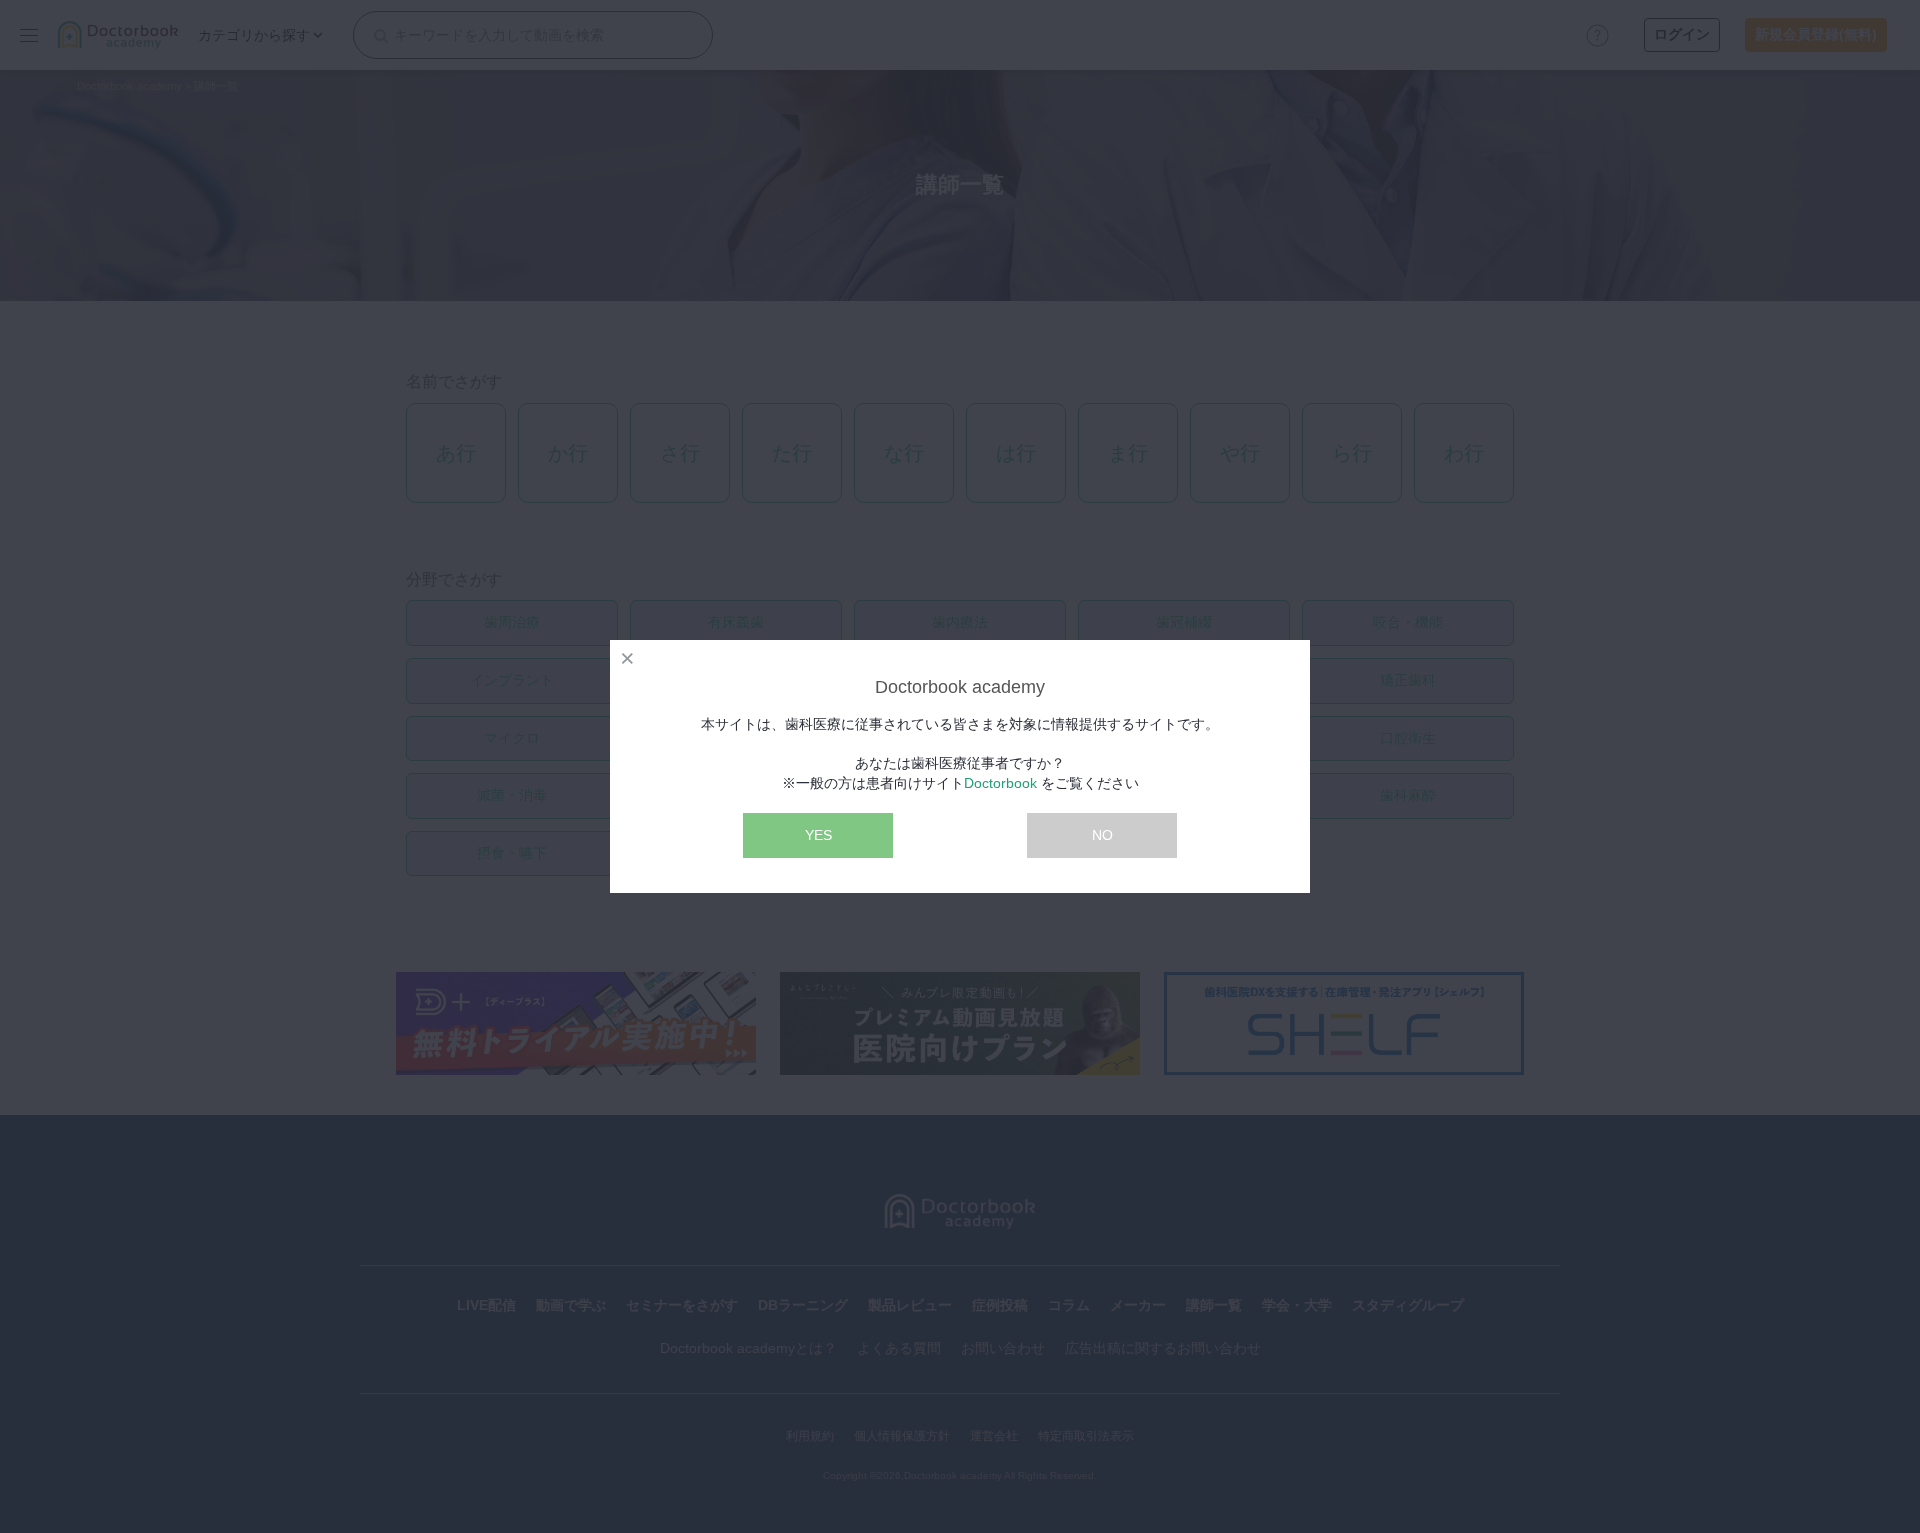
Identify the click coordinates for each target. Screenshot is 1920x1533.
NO (1102, 835)
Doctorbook (1000, 783)
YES (818, 835)
